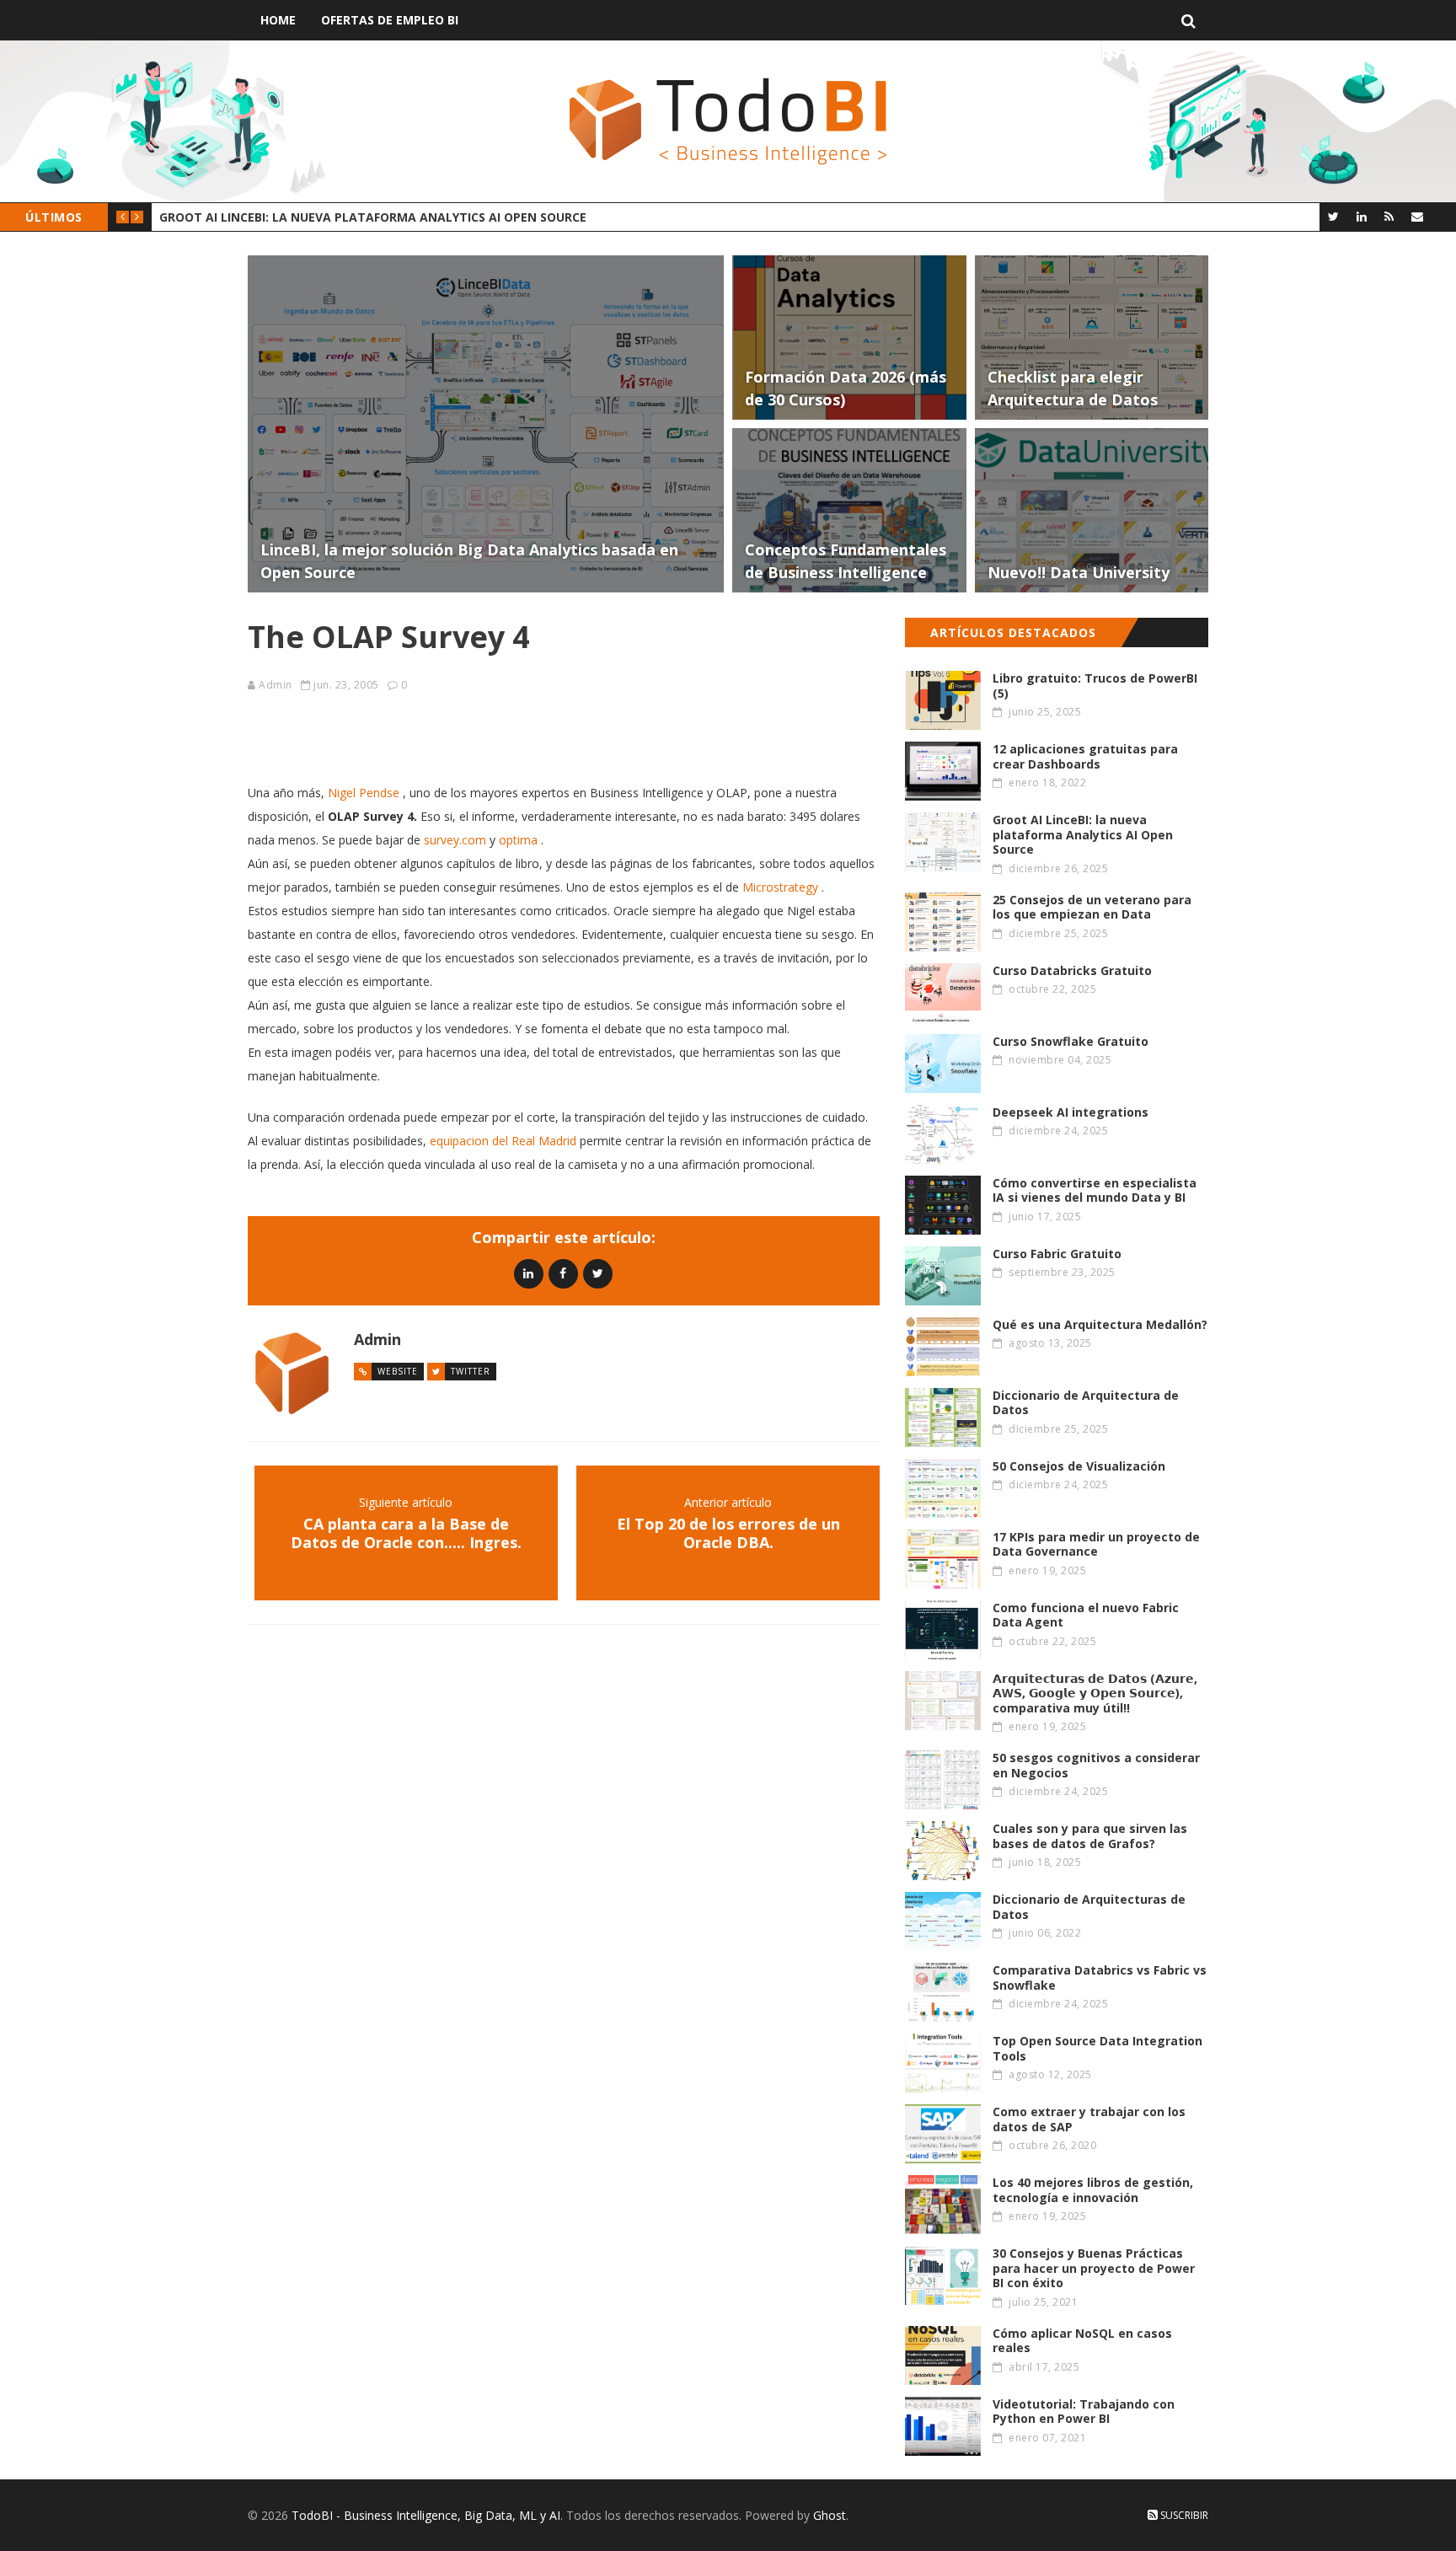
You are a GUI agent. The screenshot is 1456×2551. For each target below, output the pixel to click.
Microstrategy (780, 887)
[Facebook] (563, 1273)
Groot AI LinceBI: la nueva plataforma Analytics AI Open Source (373, 217)
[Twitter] (1333, 216)
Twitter (471, 1371)
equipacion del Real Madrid (503, 1141)
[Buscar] (1188, 20)
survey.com (455, 840)
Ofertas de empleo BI (390, 20)
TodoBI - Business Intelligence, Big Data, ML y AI (426, 2515)
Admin (276, 685)
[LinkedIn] (1361, 216)
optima (518, 840)
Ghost (830, 2515)
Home (278, 20)
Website (398, 1371)
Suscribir (1183, 2515)
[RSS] (1389, 216)
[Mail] (1417, 216)
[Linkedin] (529, 1273)
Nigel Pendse (364, 793)
